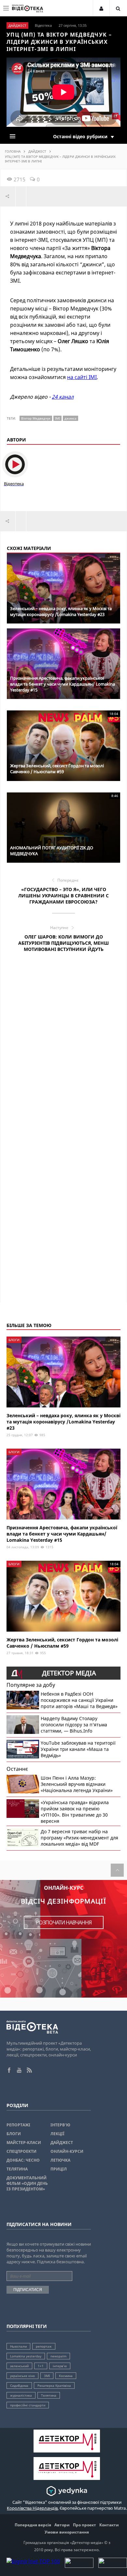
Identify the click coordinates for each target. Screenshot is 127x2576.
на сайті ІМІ (82, 377)
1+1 (41, 2366)
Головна (13, 151)
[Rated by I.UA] (79, 2566)
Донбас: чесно (23, 2160)
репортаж (44, 2346)
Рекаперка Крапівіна (54, 2385)
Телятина (17, 2169)
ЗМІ (47, 2376)
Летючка (60, 2160)
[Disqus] (63, 1050)
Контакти (109, 2525)
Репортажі (18, 2125)
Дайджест (37, 151)
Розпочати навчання (64, 1922)
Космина (66, 2376)
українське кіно (22, 2376)
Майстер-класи (24, 2143)
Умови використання (67, 2532)
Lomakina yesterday (26, 2356)
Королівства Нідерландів (32, 2508)
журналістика (21, 2395)
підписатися (28, 2290)
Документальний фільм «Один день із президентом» (27, 2183)
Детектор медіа (69, 1673)
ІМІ (57, 418)
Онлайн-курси (67, 2151)
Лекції (57, 2134)
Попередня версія (33, 2525)
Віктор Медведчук (36, 418)
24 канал (63, 397)
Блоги (14, 2134)
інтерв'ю (60, 2366)
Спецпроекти (21, 2151)
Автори (62, 2525)
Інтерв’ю (60, 2125)
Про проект (85, 2525)
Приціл (59, 2169)
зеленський (19, 2366)
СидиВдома (19, 2385)
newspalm (58, 2356)
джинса (71, 418)
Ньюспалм (18, 2346)
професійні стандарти (28, 2405)
